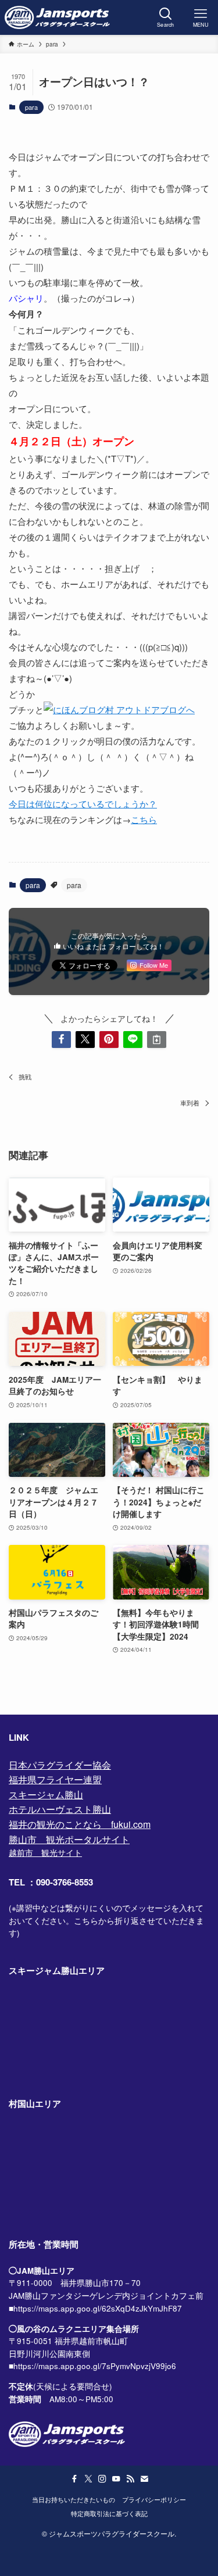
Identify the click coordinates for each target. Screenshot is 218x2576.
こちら (144, 819)
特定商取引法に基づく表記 (109, 2513)
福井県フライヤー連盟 (55, 1779)
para (31, 107)
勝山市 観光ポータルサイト (69, 1839)
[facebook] (74, 2479)
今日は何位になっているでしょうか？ (83, 804)
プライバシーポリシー (154, 2499)
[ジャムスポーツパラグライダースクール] (58, 17)
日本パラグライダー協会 (60, 1765)
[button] (61, 1040)
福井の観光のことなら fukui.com (80, 1824)
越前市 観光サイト (45, 1853)
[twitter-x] (88, 2479)
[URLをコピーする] (157, 1040)
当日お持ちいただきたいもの (74, 2499)
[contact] (144, 2479)
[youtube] (116, 2479)
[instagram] (102, 2479)
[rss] (130, 2479)
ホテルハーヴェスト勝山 (60, 1809)
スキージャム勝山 (46, 1795)
